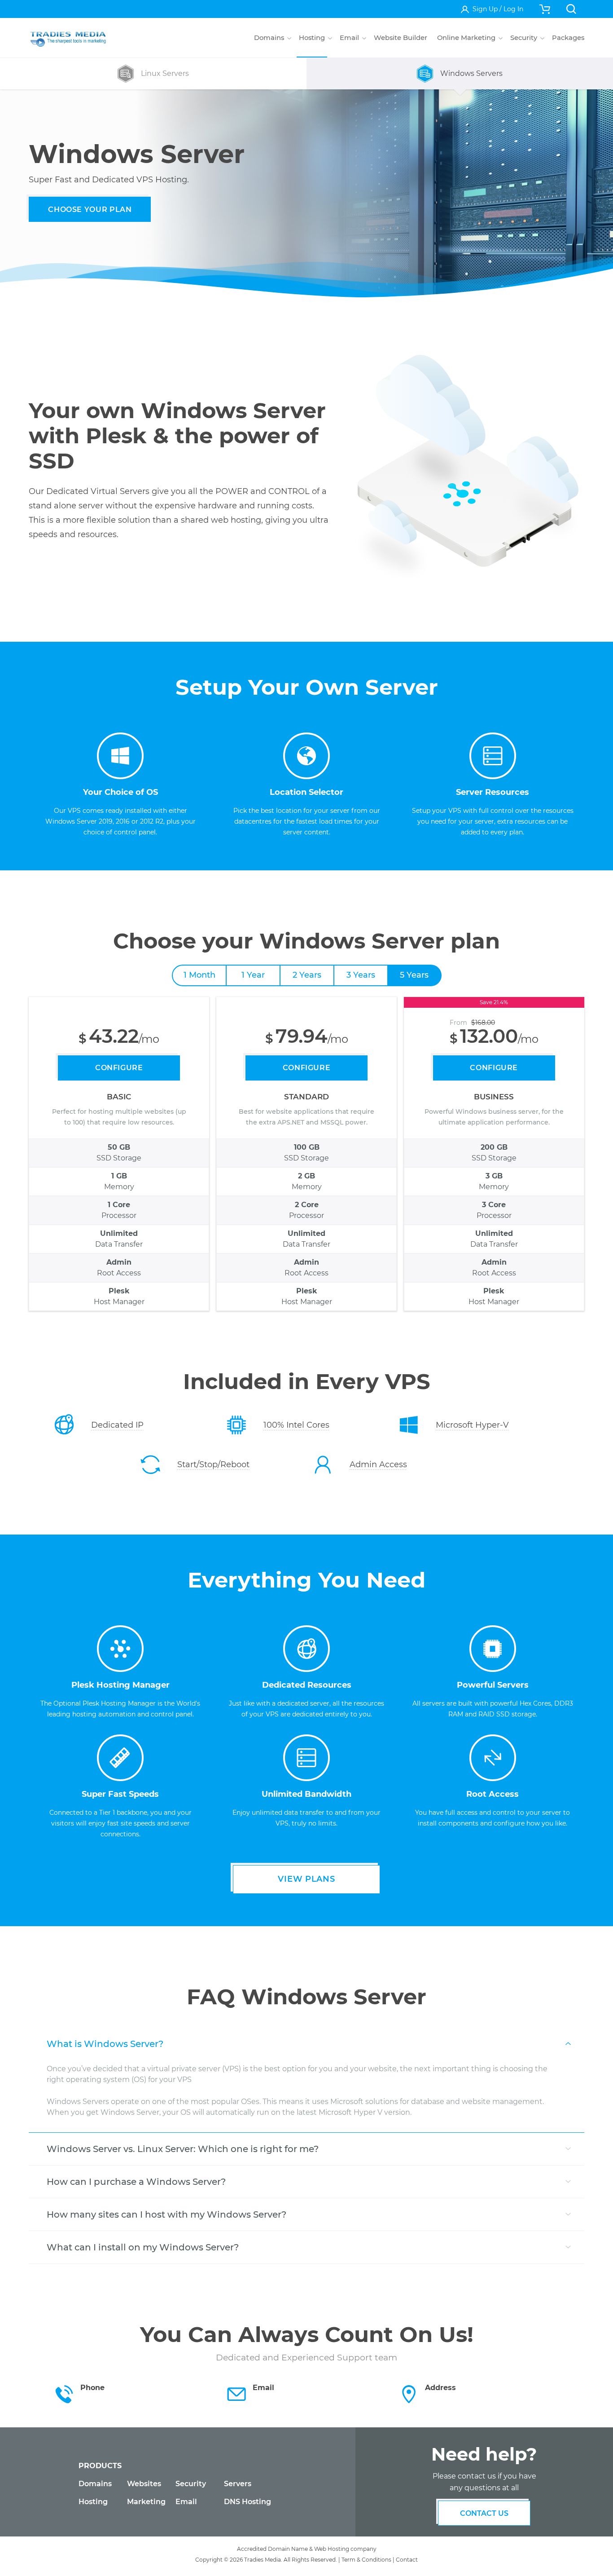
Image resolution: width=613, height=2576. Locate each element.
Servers (238, 2484)
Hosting (93, 2502)
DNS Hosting (247, 2502)
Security (191, 2484)
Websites (144, 2484)
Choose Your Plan (90, 210)
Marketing (146, 2502)
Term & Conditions (366, 2560)
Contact (407, 2560)
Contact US (484, 2513)
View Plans (306, 1879)
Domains (95, 2484)
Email (186, 2502)
